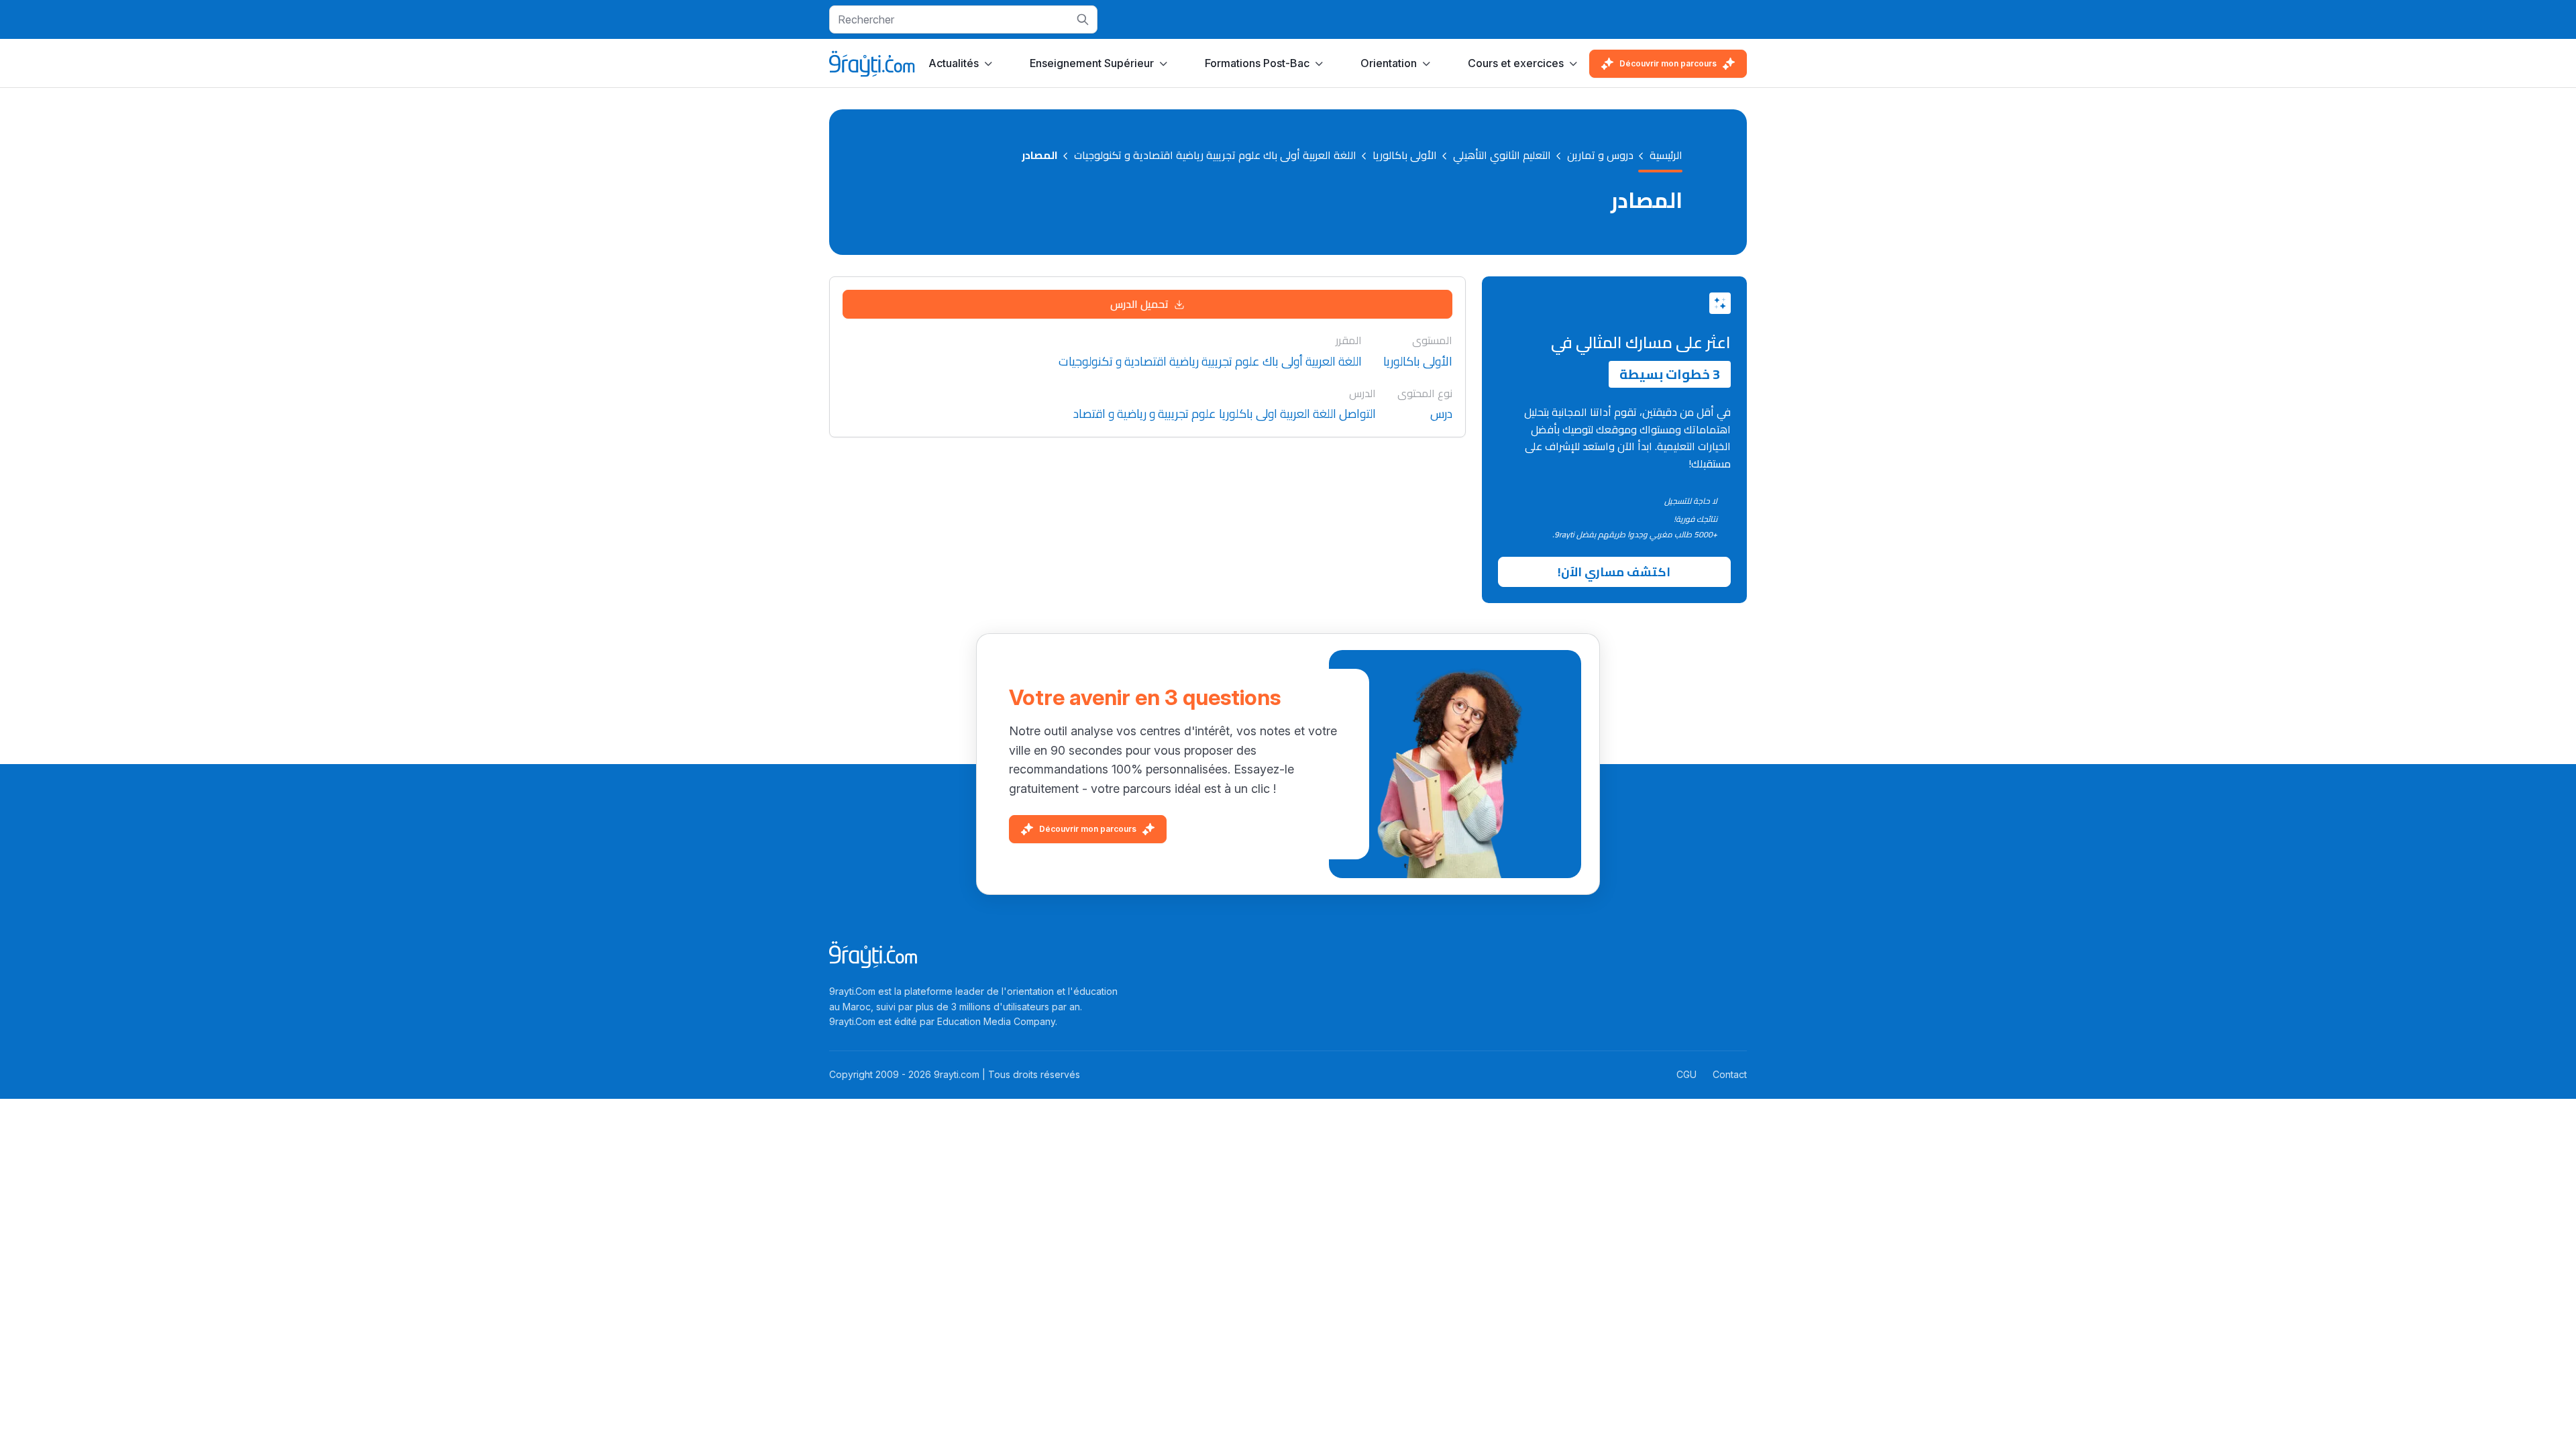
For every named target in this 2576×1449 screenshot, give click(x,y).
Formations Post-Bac (1257, 63)
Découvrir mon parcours (1668, 63)
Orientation (1389, 63)
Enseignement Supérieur (1092, 63)
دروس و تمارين (1600, 156)
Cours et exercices (1516, 63)
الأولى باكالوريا (1405, 156)
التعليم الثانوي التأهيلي (1502, 156)
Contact (1730, 1074)
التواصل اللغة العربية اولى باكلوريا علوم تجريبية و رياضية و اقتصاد (1225, 414)
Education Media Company (996, 1021)
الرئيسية (1666, 156)
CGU (1686, 1074)
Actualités (954, 63)
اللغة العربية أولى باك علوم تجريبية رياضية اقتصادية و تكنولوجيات (1215, 156)
